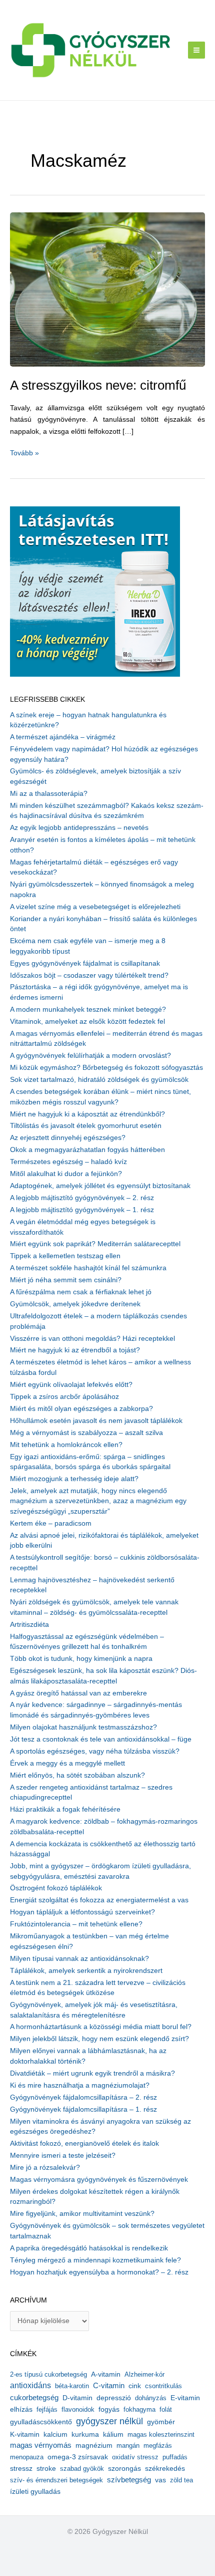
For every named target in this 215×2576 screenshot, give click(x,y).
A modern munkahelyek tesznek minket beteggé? (88, 1010)
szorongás (124, 2468)
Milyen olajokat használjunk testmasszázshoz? (83, 1727)
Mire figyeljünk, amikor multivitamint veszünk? (82, 2214)
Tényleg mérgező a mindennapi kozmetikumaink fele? (95, 2260)
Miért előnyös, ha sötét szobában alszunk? (77, 1775)
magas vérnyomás (41, 2445)
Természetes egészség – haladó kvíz (68, 1162)
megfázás (158, 2446)
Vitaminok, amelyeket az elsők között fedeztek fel (87, 1022)
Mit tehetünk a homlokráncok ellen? (66, 1445)
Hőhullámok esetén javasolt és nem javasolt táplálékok (96, 1421)
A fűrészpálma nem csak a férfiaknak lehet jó (81, 1292)
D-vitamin (77, 2398)
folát (166, 2409)
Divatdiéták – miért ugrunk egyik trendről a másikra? (92, 2073)
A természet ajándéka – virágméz (63, 737)
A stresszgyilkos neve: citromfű (98, 385)
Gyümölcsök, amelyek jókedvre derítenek (75, 1304)
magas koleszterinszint (161, 2435)
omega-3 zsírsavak (78, 2457)
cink (135, 2386)
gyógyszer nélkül (109, 2421)
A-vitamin (106, 2374)
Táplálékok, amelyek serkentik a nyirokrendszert (86, 1971)
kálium (113, 2434)
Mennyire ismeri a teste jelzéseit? (63, 2156)
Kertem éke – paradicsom (51, 1523)
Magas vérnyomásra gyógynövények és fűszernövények (99, 2180)
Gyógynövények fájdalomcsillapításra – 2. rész (83, 2097)
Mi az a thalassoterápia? (49, 794)
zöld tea (181, 2480)
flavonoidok (78, 2409)
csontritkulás (163, 2386)
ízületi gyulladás (35, 2491)
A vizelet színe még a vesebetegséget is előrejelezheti (95, 907)
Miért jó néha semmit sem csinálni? (66, 1280)
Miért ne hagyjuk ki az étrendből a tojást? (75, 1350)
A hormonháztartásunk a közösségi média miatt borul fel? (101, 2027)
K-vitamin (25, 2435)
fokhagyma (139, 2409)
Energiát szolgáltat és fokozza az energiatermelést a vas (99, 1900)
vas (160, 2480)
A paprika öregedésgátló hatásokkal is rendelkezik (89, 2248)
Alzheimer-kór (144, 2374)
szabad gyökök (82, 2469)
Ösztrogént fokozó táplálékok (56, 1888)
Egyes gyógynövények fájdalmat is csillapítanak (85, 963)
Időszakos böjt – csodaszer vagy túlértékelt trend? (89, 975)
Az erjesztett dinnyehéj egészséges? (68, 1138)
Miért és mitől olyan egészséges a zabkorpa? (81, 1409)
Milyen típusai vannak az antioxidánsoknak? (79, 1959)
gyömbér (161, 2422)
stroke (46, 2468)
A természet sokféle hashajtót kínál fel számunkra (88, 1268)
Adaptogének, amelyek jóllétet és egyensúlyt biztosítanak (100, 1186)
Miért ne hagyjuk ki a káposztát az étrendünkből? (87, 1114)
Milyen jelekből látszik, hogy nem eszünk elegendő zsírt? (99, 2039)
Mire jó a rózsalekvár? (45, 2168)
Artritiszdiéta (29, 1625)
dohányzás (151, 2398)
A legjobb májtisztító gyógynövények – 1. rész (82, 1210)
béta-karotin (72, 2386)
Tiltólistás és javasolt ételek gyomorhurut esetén (86, 1126)
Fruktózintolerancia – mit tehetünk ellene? (76, 1924)
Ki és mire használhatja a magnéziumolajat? (80, 2085)
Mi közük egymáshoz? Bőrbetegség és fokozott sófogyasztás (106, 1068)
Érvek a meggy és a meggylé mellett (67, 1763)
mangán (128, 2446)
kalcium (55, 2434)
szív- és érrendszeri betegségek (56, 2480)
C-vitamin (109, 2385)
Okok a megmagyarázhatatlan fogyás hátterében (87, 1150)
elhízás (21, 2409)
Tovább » (24, 454)
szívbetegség (129, 2480)
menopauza (27, 2457)
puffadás (175, 2457)
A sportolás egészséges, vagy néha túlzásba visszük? (95, 1751)
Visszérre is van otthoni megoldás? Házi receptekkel (92, 1339)
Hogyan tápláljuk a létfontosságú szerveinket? (82, 1912)
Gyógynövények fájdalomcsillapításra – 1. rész (83, 2109)
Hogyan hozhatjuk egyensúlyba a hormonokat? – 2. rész (99, 2272)
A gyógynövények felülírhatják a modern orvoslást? (90, 1056)
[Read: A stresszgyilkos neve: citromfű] (107, 289)
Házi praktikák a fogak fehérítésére (65, 1809)
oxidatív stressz (135, 2457)
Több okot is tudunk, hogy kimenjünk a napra (81, 1659)
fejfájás (47, 2409)
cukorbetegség (34, 2398)
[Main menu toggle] (197, 50)
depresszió (114, 2398)
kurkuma (85, 2435)
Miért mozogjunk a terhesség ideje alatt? (74, 1479)
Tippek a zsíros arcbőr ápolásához (64, 1397)
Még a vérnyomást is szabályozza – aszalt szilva (86, 1433)
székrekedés (165, 2468)
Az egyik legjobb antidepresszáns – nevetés (79, 828)
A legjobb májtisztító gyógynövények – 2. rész (82, 1198)
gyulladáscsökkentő (41, 2422)
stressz (21, 2468)
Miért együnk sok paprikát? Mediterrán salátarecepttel (95, 1244)
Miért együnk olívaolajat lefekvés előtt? (71, 1385)
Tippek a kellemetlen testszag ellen (65, 1256)
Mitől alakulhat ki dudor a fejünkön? (66, 1174)
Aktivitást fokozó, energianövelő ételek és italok (84, 2143)
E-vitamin (185, 2398)
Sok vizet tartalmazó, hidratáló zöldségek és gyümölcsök (99, 1080)
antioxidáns (30, 2385)
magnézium (94, 2445)
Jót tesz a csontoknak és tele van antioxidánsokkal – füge (101, 1739)
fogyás (109, 2409)
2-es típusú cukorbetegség (48, 2374)
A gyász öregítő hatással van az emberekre (78, 1693)
